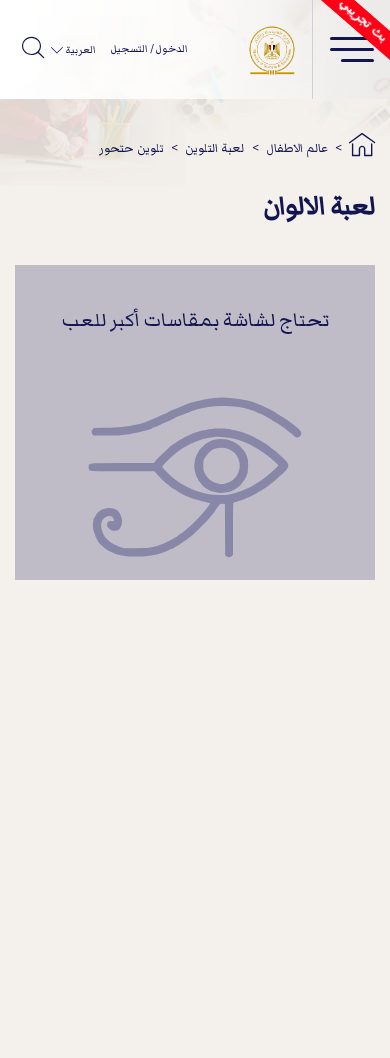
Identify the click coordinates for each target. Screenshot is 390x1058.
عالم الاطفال (297, 148)
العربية (79, 50)
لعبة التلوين (214, 148)
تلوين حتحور (131, 148)
